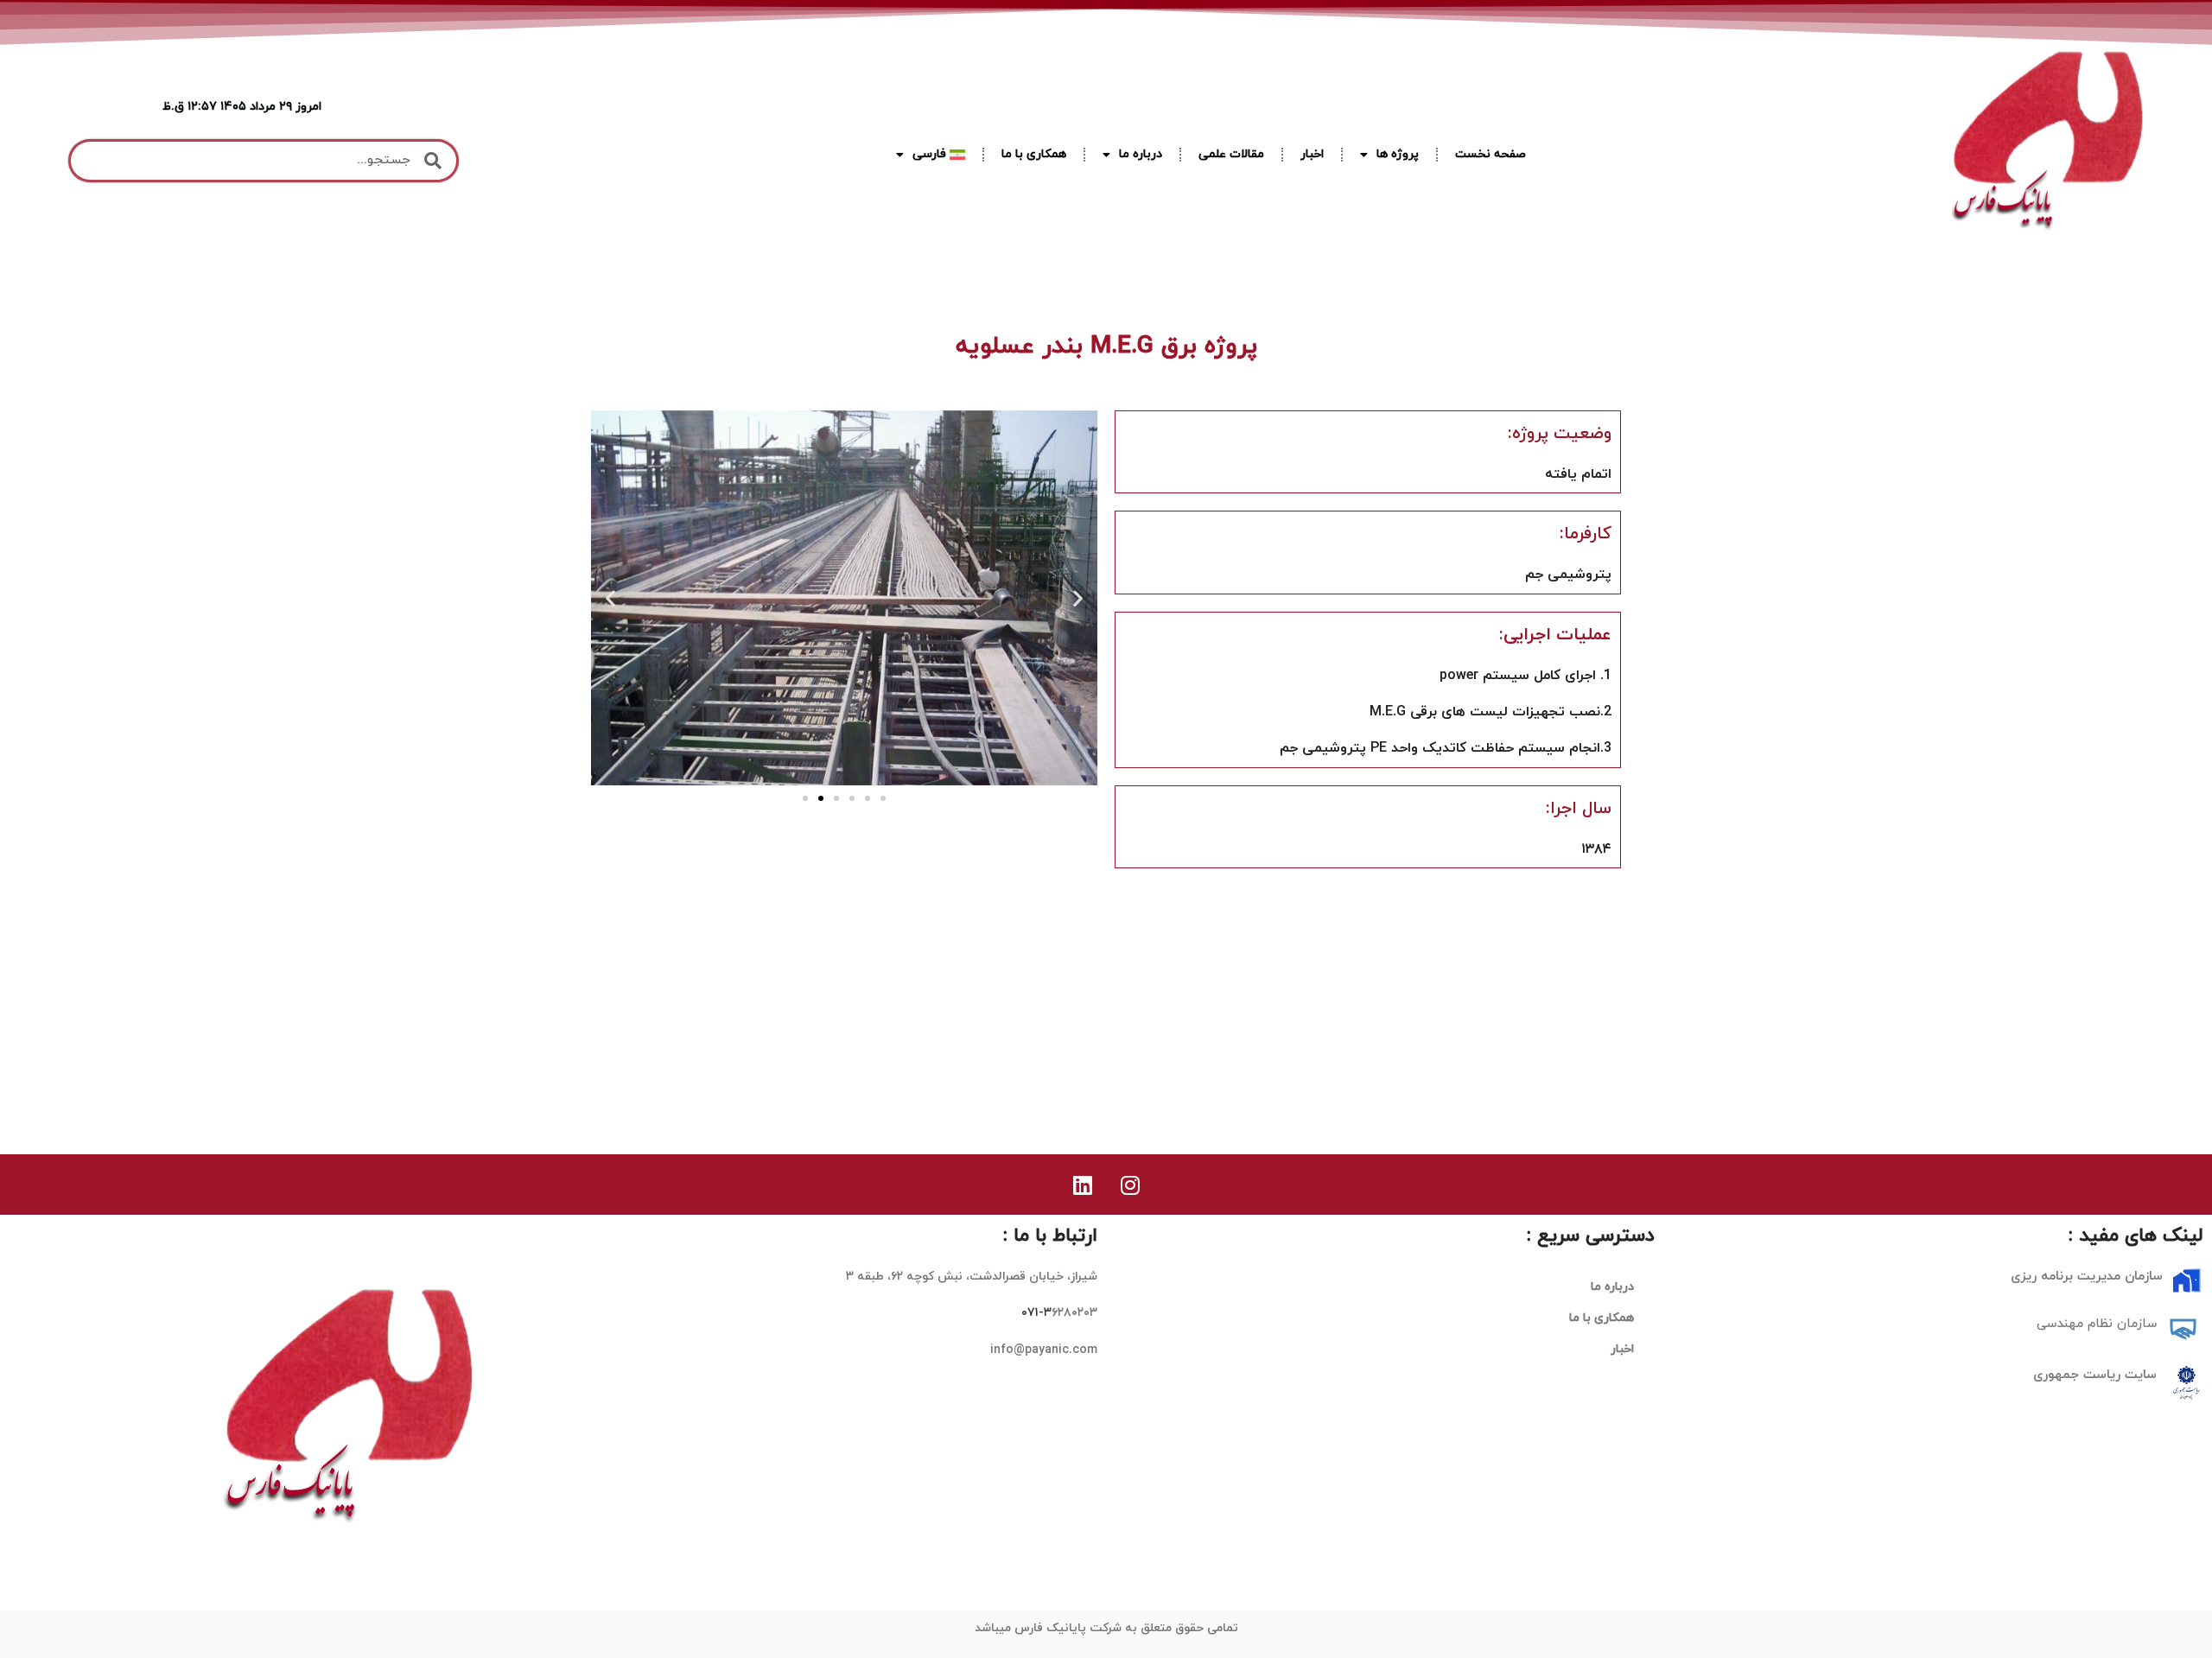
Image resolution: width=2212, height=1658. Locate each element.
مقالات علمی (1231, 154)
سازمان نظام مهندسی (2097, 1324)
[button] (610, 597)
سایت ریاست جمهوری (2095, 1375)
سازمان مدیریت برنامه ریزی (2087, 1277)
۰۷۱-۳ (1036, 1313)
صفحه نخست (1491, 154)
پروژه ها (1398, 154)
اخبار (1312, 154)
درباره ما (1141, 154)
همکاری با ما (1034, 154)
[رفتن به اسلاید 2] (821, 798)
